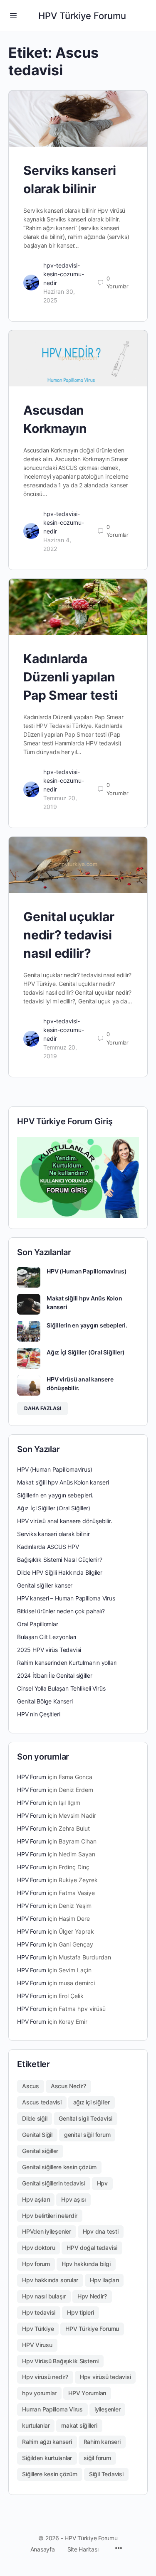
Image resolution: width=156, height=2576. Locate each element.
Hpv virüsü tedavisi (105, 2377)
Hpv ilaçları (104, 2280)
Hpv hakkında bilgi (86, 2264)
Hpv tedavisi (39, 2312)
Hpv (102, 2183)
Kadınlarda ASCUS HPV (48, 1547)
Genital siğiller (40, 2151)
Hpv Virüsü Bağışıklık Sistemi (60, 2361)
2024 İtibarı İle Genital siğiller (55, 1675)
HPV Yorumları (87, 2393)
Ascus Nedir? (68, 2086)
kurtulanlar (36, 2425)
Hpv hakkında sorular (50, 2280)
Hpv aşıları (36, 2199)
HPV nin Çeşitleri (38, 1714)
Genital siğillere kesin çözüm (59, 2167)
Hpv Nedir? (92, 2296)
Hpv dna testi (101, 2231)
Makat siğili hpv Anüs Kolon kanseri (63, 1482)
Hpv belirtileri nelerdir (50, 2216)
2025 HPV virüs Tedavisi (49, 1650)
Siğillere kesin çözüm (50, 2474)
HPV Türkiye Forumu (82, 16)
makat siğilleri (79, 2425)
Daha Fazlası (43, 1408)
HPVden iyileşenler (47, 2231)
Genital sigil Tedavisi (85, 2118)
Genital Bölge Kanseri (45, 1701)
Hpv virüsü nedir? (45, 2377)
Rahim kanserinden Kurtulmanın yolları (67, 1663)
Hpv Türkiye (38, 2329)
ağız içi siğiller (92, 2102)
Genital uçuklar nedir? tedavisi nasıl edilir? (69, 935)
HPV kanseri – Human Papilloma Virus (66, 1598)
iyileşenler (107, 2409)
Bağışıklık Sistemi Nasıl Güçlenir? (60, 1560)
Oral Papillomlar (38, 1624)
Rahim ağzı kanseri (47, 2442)
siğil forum (97, 2458)
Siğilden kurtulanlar (47, 2458)
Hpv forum (36, 2264)
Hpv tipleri (80, 2312)
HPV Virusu (37, 2345)
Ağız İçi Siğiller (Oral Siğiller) (86, 1352)
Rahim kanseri (102, 2442)
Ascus (31, 2086)
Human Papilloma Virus (52, 2409)
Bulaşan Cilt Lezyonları (47, 1637)
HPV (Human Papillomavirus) (87, 1271)
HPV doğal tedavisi (92, 2248)
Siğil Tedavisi (106, 2474)
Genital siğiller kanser (45, 1585)
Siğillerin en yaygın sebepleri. (87, 1325)
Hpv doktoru (38, 2248)
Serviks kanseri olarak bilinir (53, 1534)
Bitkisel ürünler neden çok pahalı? (61, 1611)
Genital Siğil (37, 2135)
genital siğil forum (87, 2135)
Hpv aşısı (73, 2199)
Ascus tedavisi (42, 2102)
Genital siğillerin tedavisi (54, 2183)
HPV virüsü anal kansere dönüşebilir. (64, 1521)
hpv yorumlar (39, 2393)
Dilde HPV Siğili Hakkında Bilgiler (60, 1572)
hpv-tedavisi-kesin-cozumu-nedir (64, 274)
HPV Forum (32, 1777)
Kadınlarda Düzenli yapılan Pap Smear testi (70, 677)
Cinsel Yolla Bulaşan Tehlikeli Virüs (61, 1688)
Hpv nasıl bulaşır (44, 2296)
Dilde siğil (35, 2118)
